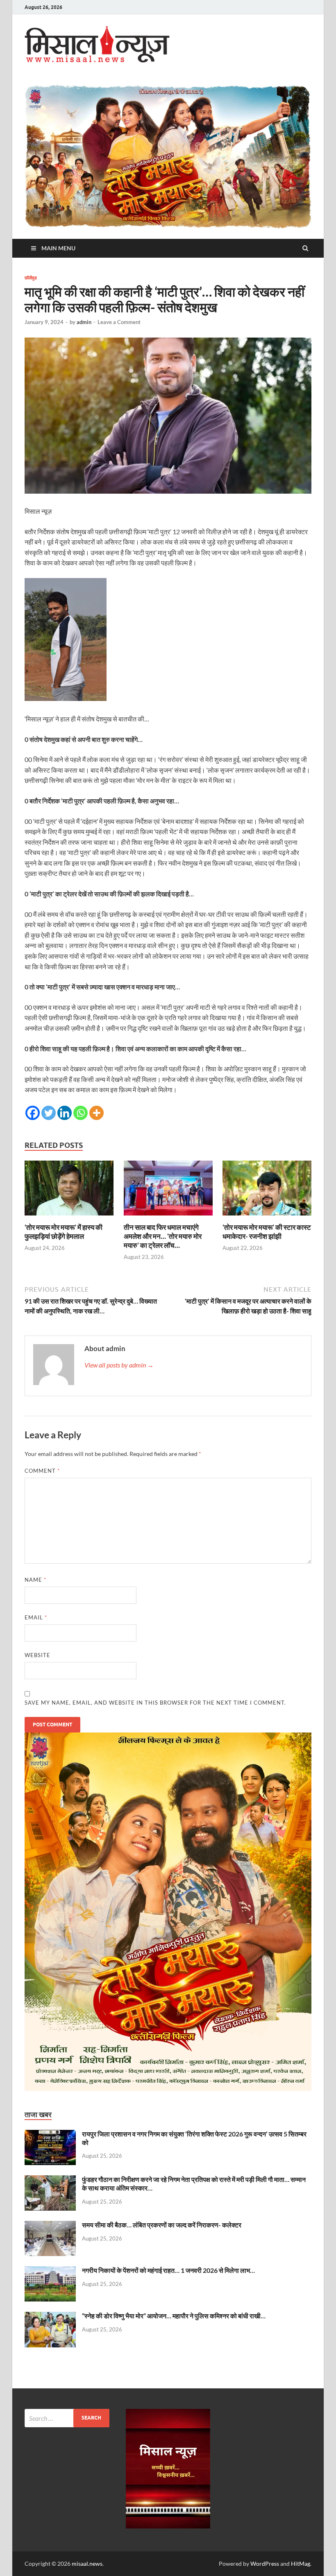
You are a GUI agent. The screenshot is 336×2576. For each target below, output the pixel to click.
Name (35, 1580)
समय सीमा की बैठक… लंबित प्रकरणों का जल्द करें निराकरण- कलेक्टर (162, 2225)
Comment (42, 1471)
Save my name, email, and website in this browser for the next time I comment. (155, 1703)
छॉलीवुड (31, 278)
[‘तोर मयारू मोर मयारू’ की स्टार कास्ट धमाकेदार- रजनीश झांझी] (267, 1218)
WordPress (265, 2564)
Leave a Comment (119, 322)
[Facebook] (33, 1113)
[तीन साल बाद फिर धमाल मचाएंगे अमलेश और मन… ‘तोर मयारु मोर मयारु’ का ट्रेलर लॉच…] (168, 1218)
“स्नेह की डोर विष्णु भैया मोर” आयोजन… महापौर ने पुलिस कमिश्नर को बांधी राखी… (174, 2316)
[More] (96, 1113)
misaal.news (87, 2564)
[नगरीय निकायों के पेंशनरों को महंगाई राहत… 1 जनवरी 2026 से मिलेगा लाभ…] (50, 2271)
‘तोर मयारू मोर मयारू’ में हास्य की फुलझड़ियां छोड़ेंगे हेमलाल (64, 1232)
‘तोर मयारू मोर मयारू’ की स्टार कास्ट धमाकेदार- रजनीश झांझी (267, 1232)
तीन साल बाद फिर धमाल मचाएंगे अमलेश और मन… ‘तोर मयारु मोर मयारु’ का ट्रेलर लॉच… (163, 1236)
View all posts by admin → (119, 1365)
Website (37, 1655)
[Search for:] (67, 2418)
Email (36, 1617)
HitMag (301, 2564)
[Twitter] (49, 1113)
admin (84, 322)
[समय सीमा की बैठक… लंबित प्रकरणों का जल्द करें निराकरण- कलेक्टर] (50, 2226)
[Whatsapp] (81, 1113)
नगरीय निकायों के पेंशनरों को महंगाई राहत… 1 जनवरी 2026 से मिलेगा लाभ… (168, 2270)
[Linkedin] (65, 1113)
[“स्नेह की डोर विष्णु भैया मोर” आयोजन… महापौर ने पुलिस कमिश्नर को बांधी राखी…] (50, 2316)
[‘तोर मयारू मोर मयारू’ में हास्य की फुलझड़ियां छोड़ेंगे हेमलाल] (69, 1218)
